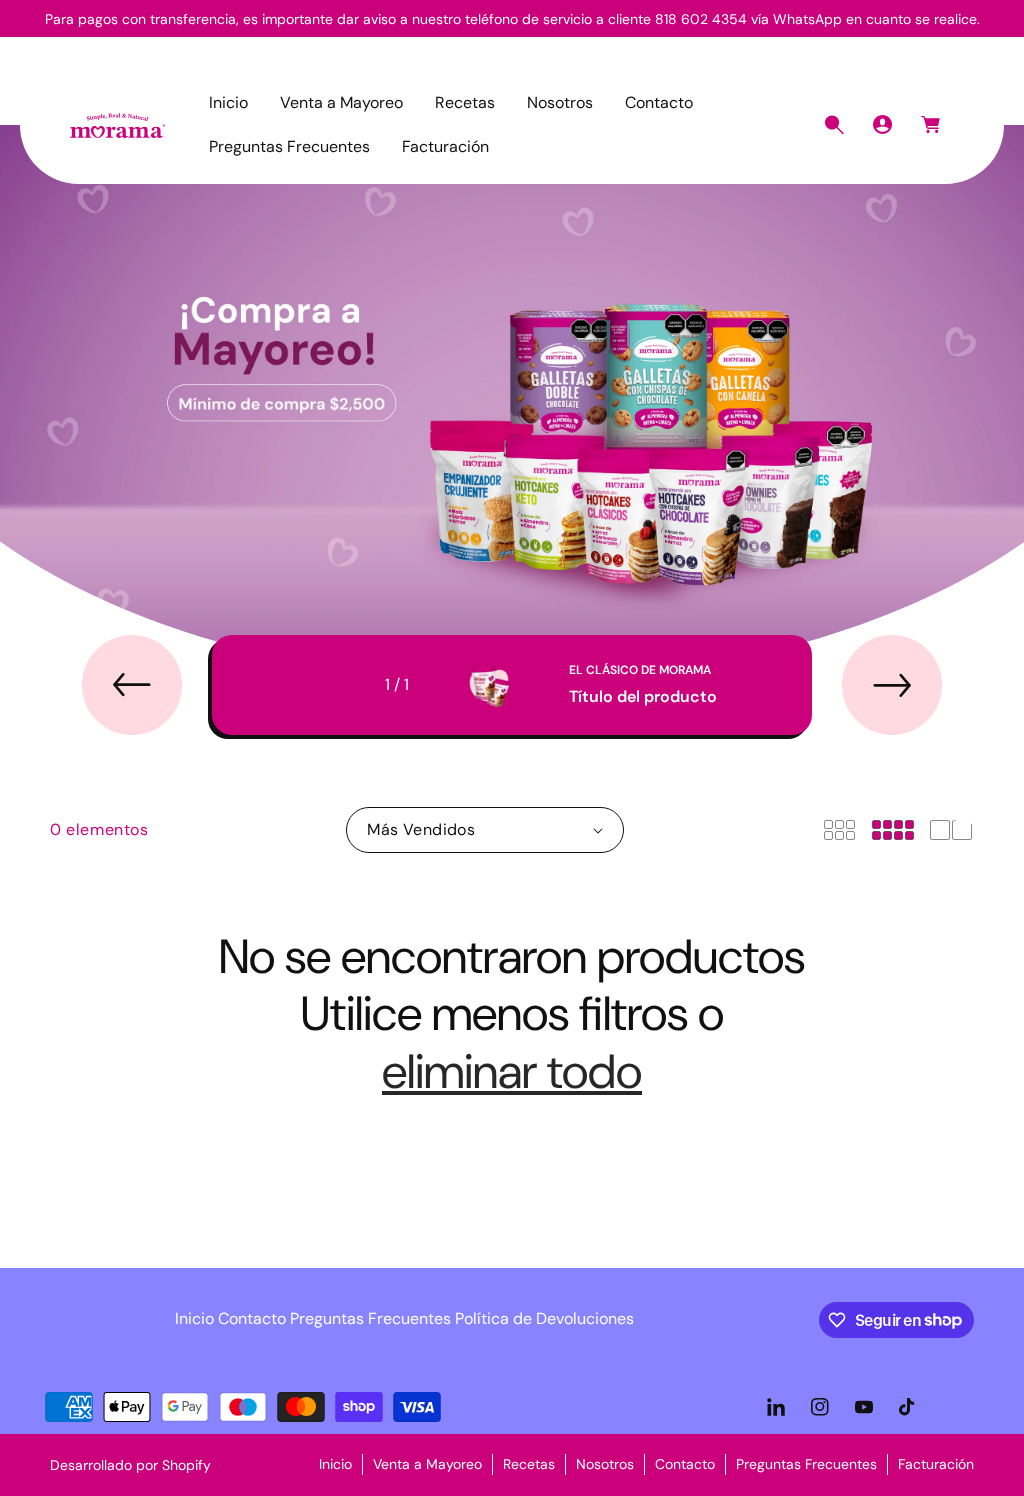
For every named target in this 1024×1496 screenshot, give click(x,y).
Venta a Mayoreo (427, 1464)
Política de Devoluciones (544, 1318)
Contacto (252, 1318)
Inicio (194, 1318)
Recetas (529, 1464)
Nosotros (605, 1464)
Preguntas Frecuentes (370, 1318)
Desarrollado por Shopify (130, 1465)
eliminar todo (512, 1072)
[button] (834, 125)
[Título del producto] (489, 685)
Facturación (936, 1464)
